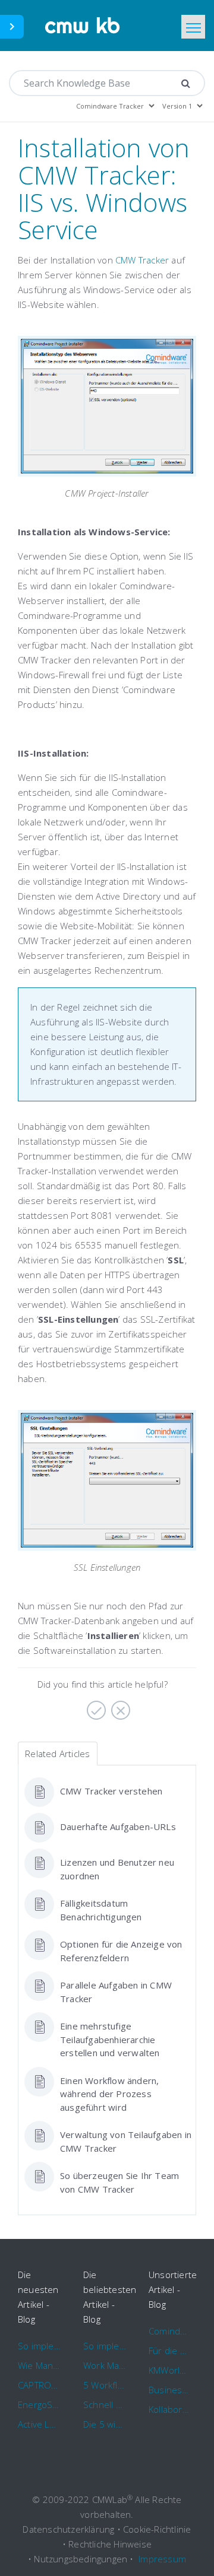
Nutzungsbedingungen (81, 2559)
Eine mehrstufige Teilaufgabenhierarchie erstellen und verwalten (110, 2039)
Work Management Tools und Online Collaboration (105, 2365)
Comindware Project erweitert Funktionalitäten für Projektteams (170, 2331)
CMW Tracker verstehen (111, 1791)
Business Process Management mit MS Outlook (170, 2390)
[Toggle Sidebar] (12, 27)
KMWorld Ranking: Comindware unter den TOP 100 (170, 2370)
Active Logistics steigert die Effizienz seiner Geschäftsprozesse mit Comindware (39, 2424)
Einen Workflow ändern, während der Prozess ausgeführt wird (109, 2094)
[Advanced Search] (186, 83)
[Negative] (119, 1706)
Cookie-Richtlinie (157, 2529)
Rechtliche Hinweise (110, 2544)
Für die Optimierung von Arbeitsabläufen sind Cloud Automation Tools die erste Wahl (170, 2351)
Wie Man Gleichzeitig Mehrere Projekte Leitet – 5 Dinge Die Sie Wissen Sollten (39, 2365)
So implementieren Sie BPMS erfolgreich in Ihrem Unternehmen (39, 2346)
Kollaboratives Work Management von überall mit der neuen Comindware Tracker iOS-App (170, 2409)
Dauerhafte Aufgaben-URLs (118, 1827)
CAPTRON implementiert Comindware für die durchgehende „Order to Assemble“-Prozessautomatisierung (39, 2385)
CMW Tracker (142, 260)
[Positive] (95, 1706)
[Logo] (83, 26)
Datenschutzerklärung (68, 2529)
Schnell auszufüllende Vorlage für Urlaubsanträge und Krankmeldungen (105, 2405)
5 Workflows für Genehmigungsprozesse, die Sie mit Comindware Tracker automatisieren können (105, 2385)
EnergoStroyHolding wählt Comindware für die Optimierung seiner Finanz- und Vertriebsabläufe (39, 2405)
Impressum (162, 2559)
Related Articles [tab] (57, 1754)
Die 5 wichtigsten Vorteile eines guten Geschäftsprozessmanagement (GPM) (105, 2424)
